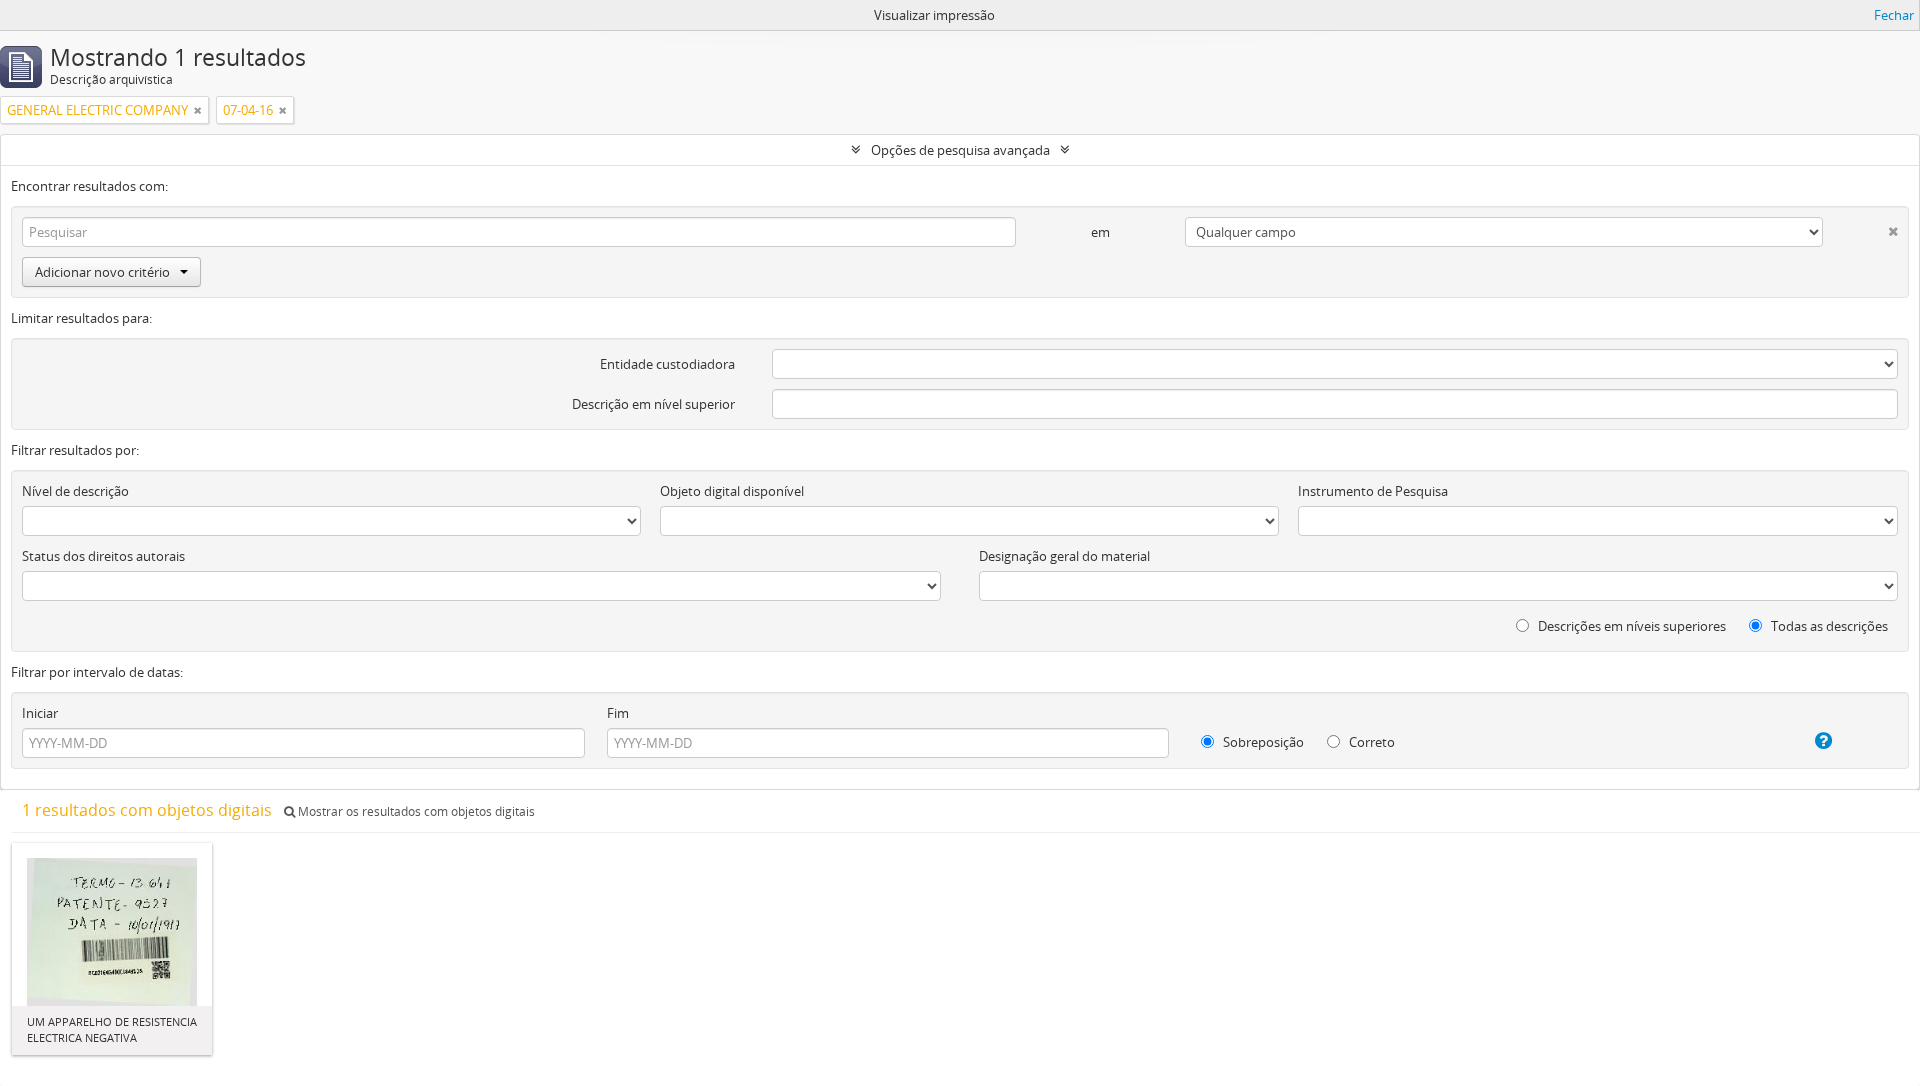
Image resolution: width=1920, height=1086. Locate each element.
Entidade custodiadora (667, 364)
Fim (618, 713)
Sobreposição (1262, 742)
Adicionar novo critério (102, 272)
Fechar (1894, 15)
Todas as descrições (1828, 626)
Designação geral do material (1064, 556)
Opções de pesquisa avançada (960, 150)
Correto (1370, 742)
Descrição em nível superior (653, 404)
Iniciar (40, 713)
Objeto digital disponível (732, 491)
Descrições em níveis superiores (1630, 626)
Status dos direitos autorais (103, 556)
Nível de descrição (75, 491)
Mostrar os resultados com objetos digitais (415, 811)
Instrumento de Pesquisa (1373, 491)
